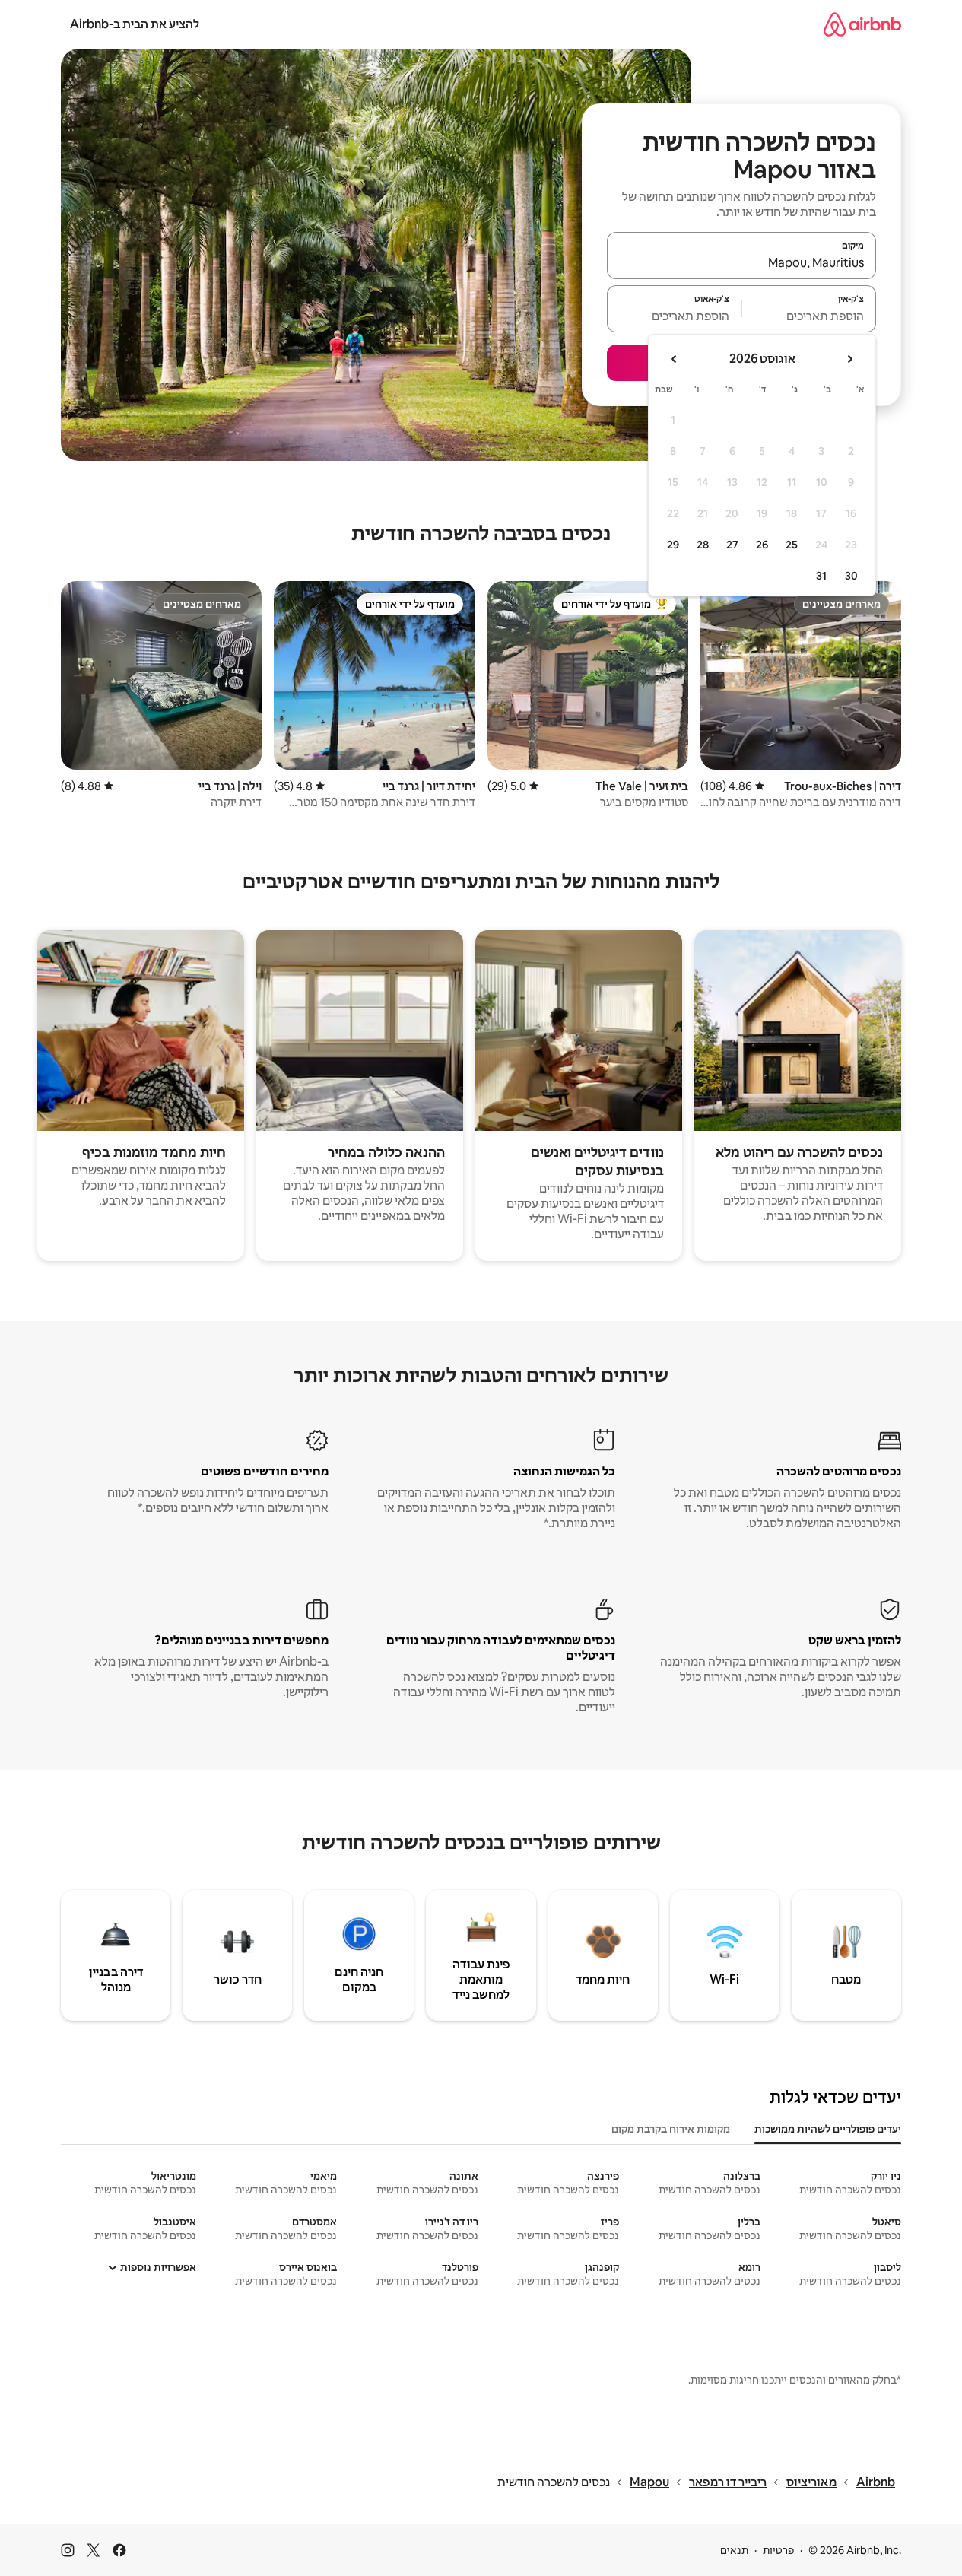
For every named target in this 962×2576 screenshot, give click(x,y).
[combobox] (741, 262)
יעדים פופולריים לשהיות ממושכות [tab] (828, 2129)
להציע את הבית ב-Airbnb (135, 24)
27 (732, 545)
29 (673, 545)
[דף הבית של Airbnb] (862, 24)
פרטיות (778, 2550)
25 (792, 545)
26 (762, 545)
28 (703, 545)
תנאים (734, 2550)
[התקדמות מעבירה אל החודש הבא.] (675, 359)
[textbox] (810, 316)
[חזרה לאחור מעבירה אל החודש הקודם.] (849, 359)
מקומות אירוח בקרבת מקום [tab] (671, 2129)
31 (821, 576)
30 (851, 576)
